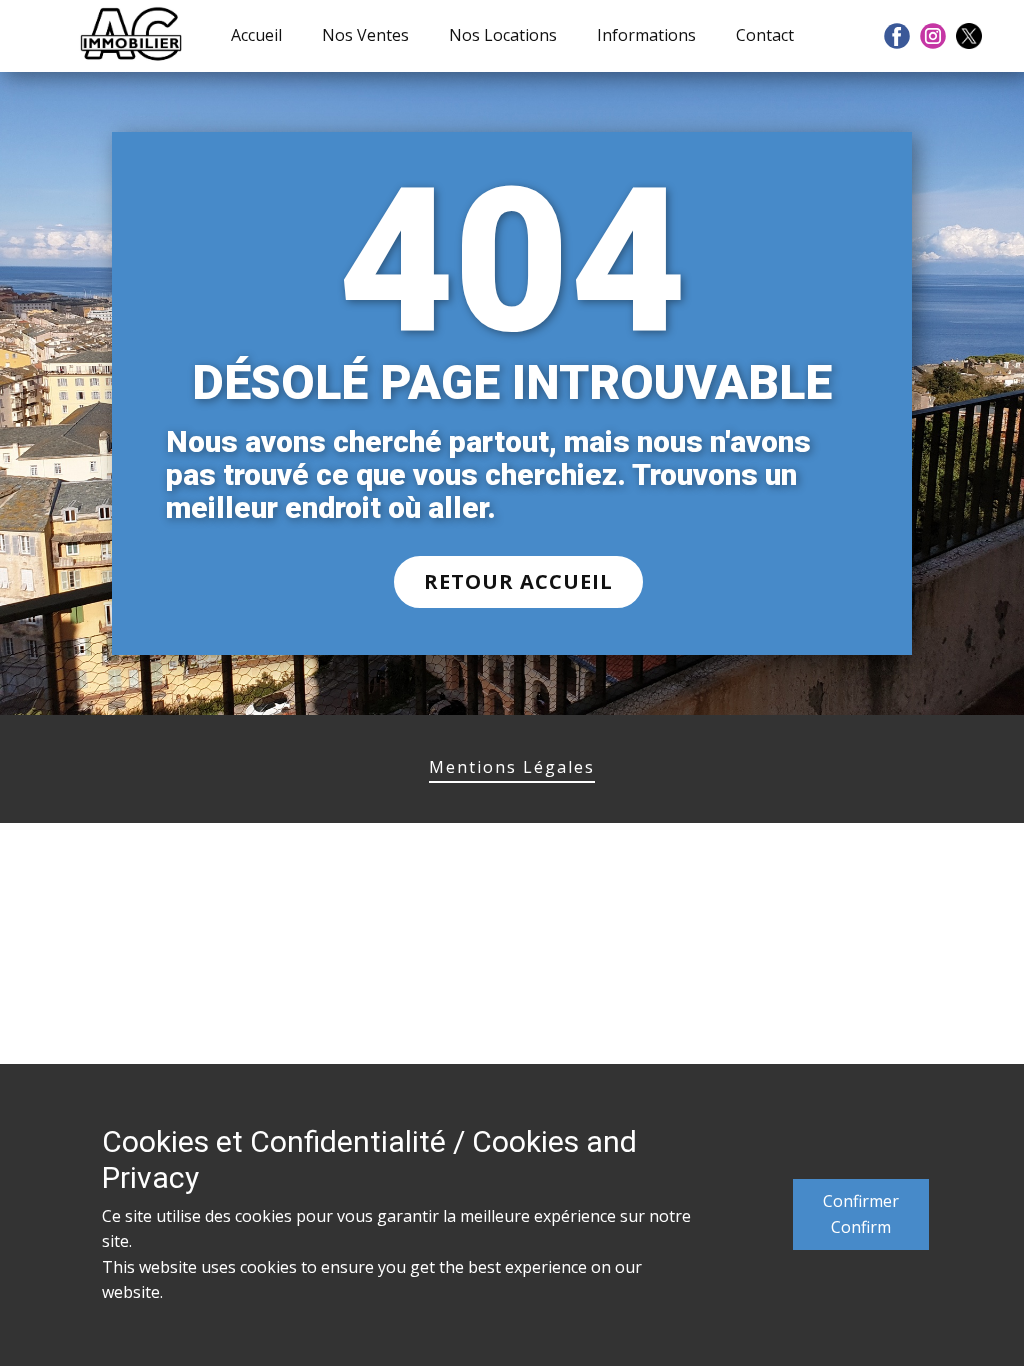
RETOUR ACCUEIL (518, 581)
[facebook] (897, 36)
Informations (646, 35)
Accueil (256, 35)
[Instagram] (933, 36)
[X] (969, 36)
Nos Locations (503, 35)
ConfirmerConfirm (861, 1214)
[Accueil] (131, 36)
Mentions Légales (512, 767)
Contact (765, 35)
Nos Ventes (365, 35)
